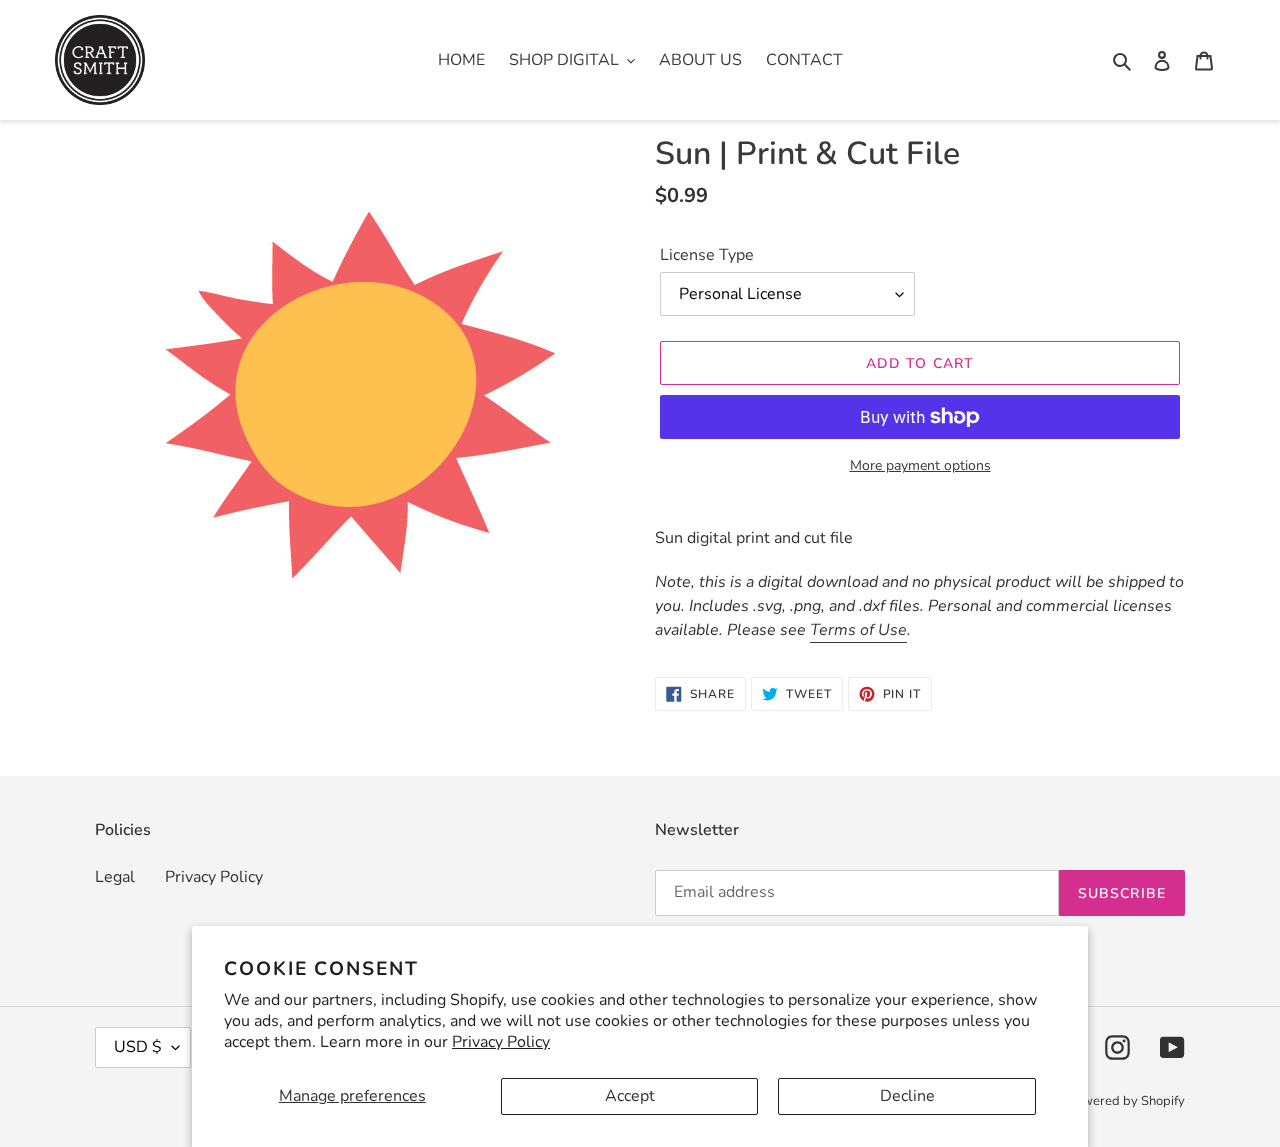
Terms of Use (858, 630)
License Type (707, 255)
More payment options (920, 465)
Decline (907, 1096)
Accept (630, 1096)
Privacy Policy (501, 1042)
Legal (115, 877)
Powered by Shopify (1126, 1101)
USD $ (138, 1047)
